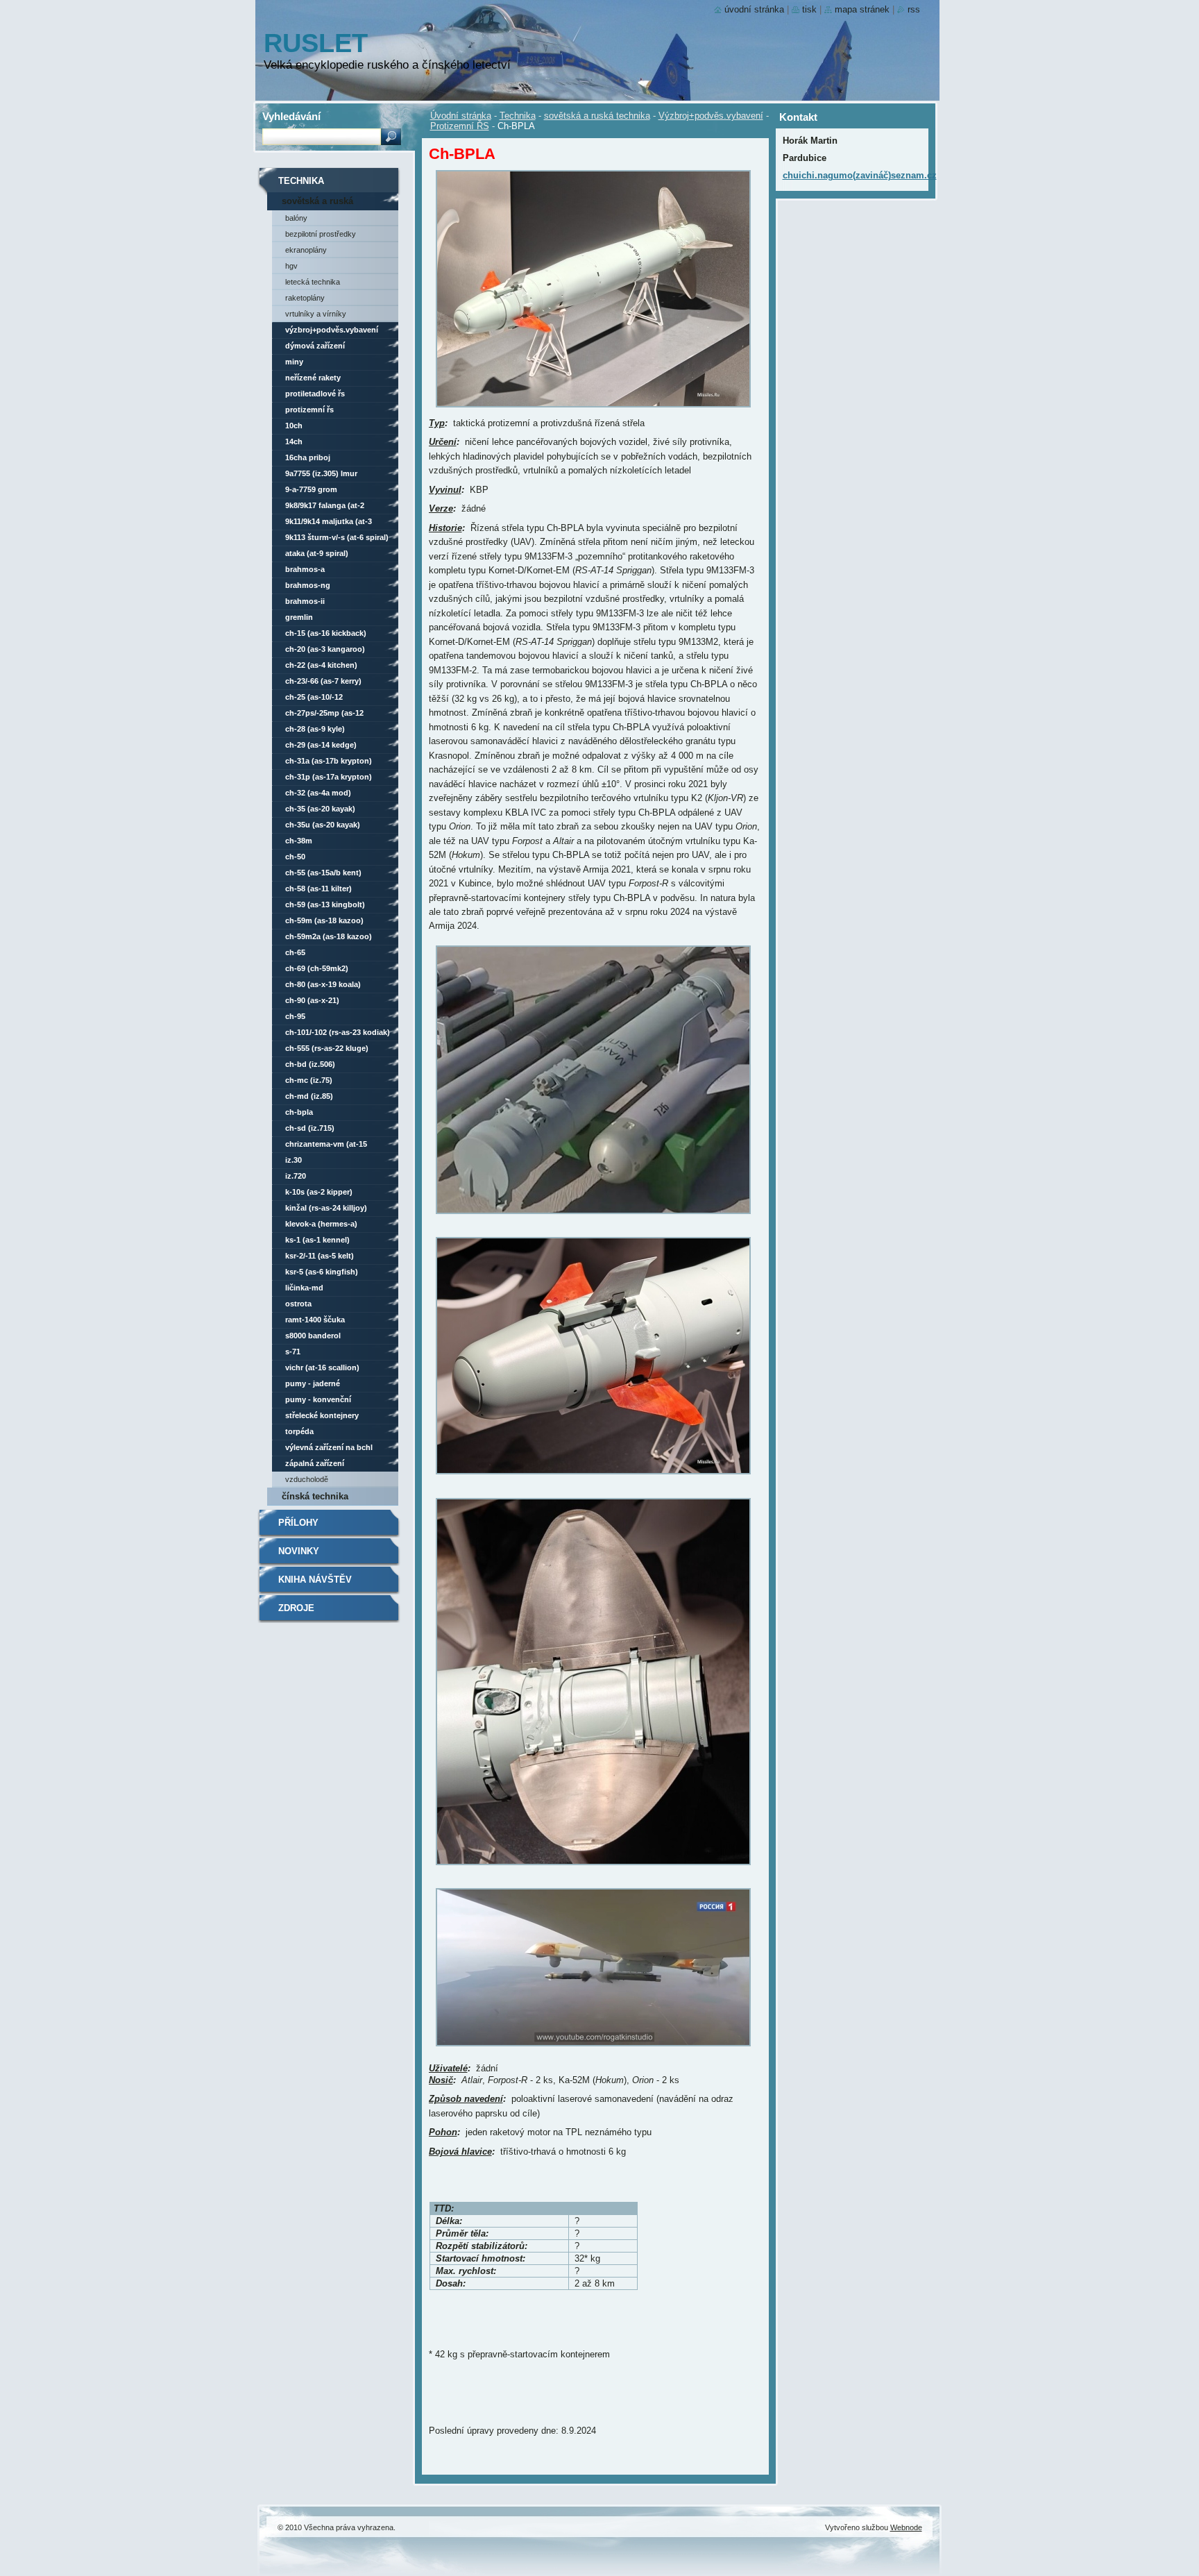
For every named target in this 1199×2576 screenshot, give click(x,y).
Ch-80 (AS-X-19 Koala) (323, 984)
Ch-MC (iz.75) (309, 1080)
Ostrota (298, 1304)
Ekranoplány (306, 250)
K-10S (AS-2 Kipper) (319, 1192)
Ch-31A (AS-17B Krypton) (329, 761)
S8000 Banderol (313, 1336)
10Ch (294, 426)
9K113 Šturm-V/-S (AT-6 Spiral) (337, 537)
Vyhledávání (291, 116)
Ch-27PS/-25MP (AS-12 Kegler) (324, 715)
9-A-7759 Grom (311, 489)
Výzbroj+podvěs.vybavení (711, 116)
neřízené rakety (313, 378)
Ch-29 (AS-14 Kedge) (321, 745)
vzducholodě (307, 1479)
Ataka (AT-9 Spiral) (317, 553)
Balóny (296, 218)
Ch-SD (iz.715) (310, 1128)
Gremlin (299, 617)
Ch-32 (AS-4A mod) (318, 793)
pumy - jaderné (313, 1383)
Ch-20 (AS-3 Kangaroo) (325, 649)
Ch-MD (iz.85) (309, 1096)
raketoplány (305, 298)
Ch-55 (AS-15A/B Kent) (323, 873)
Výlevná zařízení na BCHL (329, 1447)
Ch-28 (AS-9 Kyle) (315, 729)
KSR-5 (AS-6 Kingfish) (322, 1272)
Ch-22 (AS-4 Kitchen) (321, 665)
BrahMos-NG (308, 585)
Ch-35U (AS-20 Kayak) (323, 825)
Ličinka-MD (304, 1288)
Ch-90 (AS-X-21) (312, 1000)
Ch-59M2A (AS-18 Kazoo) (329, 936)
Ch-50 (295, 857)
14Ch (294, 441)
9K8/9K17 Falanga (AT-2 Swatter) (325, 507)
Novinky (299, 1551)
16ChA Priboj (308, 457)
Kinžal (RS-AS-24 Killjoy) (326, 1208)
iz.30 (294, 1160)
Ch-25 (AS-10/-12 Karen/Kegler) (314, 699)
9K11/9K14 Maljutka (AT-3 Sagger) (329, 523)
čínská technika (315, 1496)
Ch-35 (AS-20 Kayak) (320, 809)
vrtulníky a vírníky (316, 314)
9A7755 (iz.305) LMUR (321, 473)
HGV (291, 266)
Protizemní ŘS (460, 126)
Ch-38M (299, 841)
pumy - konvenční (318, 1399)
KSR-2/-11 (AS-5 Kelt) (320, 1256)
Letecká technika (313, 282)
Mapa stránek (862, 9)
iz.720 (296, 1176)
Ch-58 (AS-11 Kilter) (318, 889)
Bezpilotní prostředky (321, 234)
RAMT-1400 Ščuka (315, 1320)
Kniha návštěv (315, 1580)
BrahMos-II (305, 601)
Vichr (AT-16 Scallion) (322, 1367)
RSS (914, 9)
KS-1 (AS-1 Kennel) (317, 1240)
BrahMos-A (305, 569)
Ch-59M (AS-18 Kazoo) (324, 920)
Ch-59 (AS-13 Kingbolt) (325, 904)
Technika (518, 116)
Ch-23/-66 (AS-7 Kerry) (323, 681)
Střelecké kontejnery (322, 1415)
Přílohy (298, 1523)
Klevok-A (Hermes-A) (321, 1224)
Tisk (809, 9)
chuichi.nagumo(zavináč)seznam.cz (860, 175)
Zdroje (296, 1608)
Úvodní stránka (461, 116)
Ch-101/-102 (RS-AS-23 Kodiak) (338, 1032)
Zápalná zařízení (315, 1463)
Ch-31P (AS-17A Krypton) (329, 777)
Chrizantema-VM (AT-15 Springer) (326, 1146)
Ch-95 (295, 1016)
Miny (294, 362)
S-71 (293, 1352)
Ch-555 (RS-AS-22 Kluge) (327, 1048)
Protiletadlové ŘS (315, 394)
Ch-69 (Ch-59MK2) (317, 968)
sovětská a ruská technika (597, 116)
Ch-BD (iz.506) (310, 1064)
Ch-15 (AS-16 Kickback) (326, 633)
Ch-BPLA (299, 1112)
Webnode (906, 2527)
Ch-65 (295, 952)
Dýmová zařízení (315, 346)
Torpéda (299, 1431)
